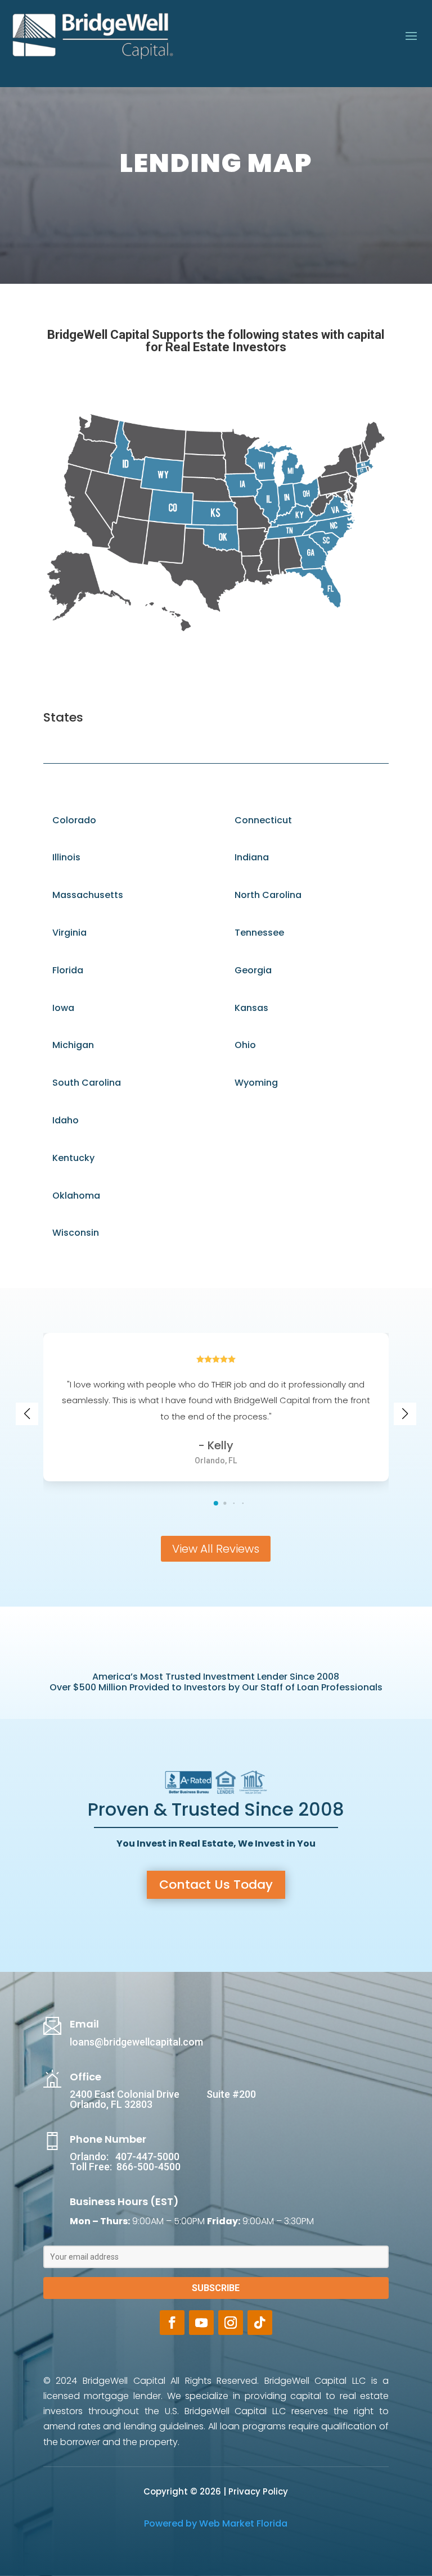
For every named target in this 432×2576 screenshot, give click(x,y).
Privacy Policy (258, 2491)
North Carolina (268, 895)
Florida (68, 970)
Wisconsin (76, 1233)
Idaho (66, 1120)
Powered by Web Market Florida (216, 2523)
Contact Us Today (216, 1885)
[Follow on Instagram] (231, 2323)
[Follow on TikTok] (260, 2323)
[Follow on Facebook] (172, 2323)
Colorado (74, 820)
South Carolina (87, 1083)
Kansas (251, 1008)
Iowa (63, 1008)
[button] (216, 1503)
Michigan (73, 1045)
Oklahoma (76, 1196)
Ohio (245, 1045)
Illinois (66, 857)
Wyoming (256, 1083)
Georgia (253, 970)
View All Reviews (216, 1549)
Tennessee (259, 933)
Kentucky (73, 1158)
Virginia (69, 933)
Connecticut (263, 820)
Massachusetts (88, 895)
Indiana (252, 857)
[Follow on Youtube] (201, 2323)
